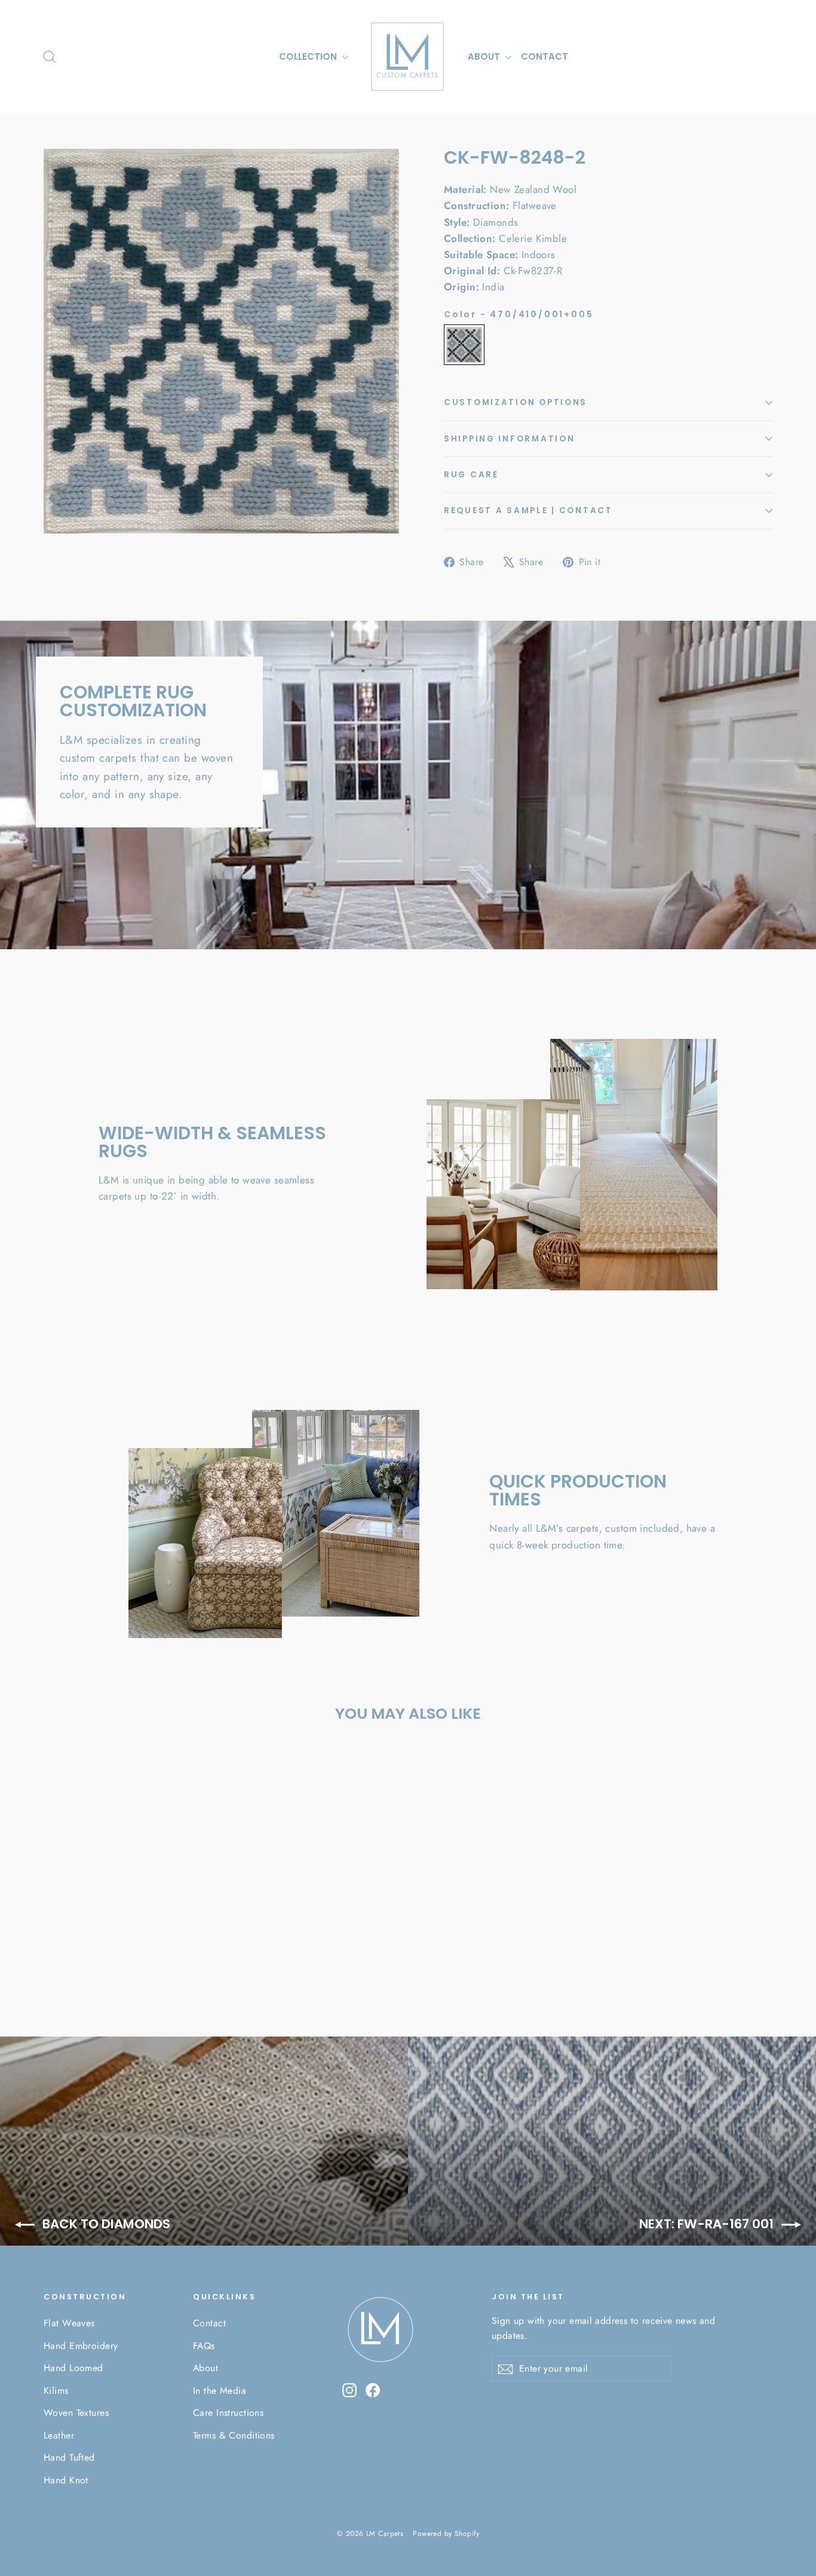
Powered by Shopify (446, 2534)
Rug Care (471, 475)
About (205, 2368)
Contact (209, 2323)
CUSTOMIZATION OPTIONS (516, 402)
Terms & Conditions (234, 2435)
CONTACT (544, 56)
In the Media (220, 2391)
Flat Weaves (69, 2323)
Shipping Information (509, 439)
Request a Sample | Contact (528, 510)
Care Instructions (228, 2413)
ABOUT (485, 56)
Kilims (56, 2391)
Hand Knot (66, 2480)
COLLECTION (309, 56)
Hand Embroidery (81, 2346)
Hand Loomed (73, 2368)
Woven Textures (76, 2413)
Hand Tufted (69, 2457)
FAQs (204, 2346)
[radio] (464, 345)
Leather (59, 2435)
